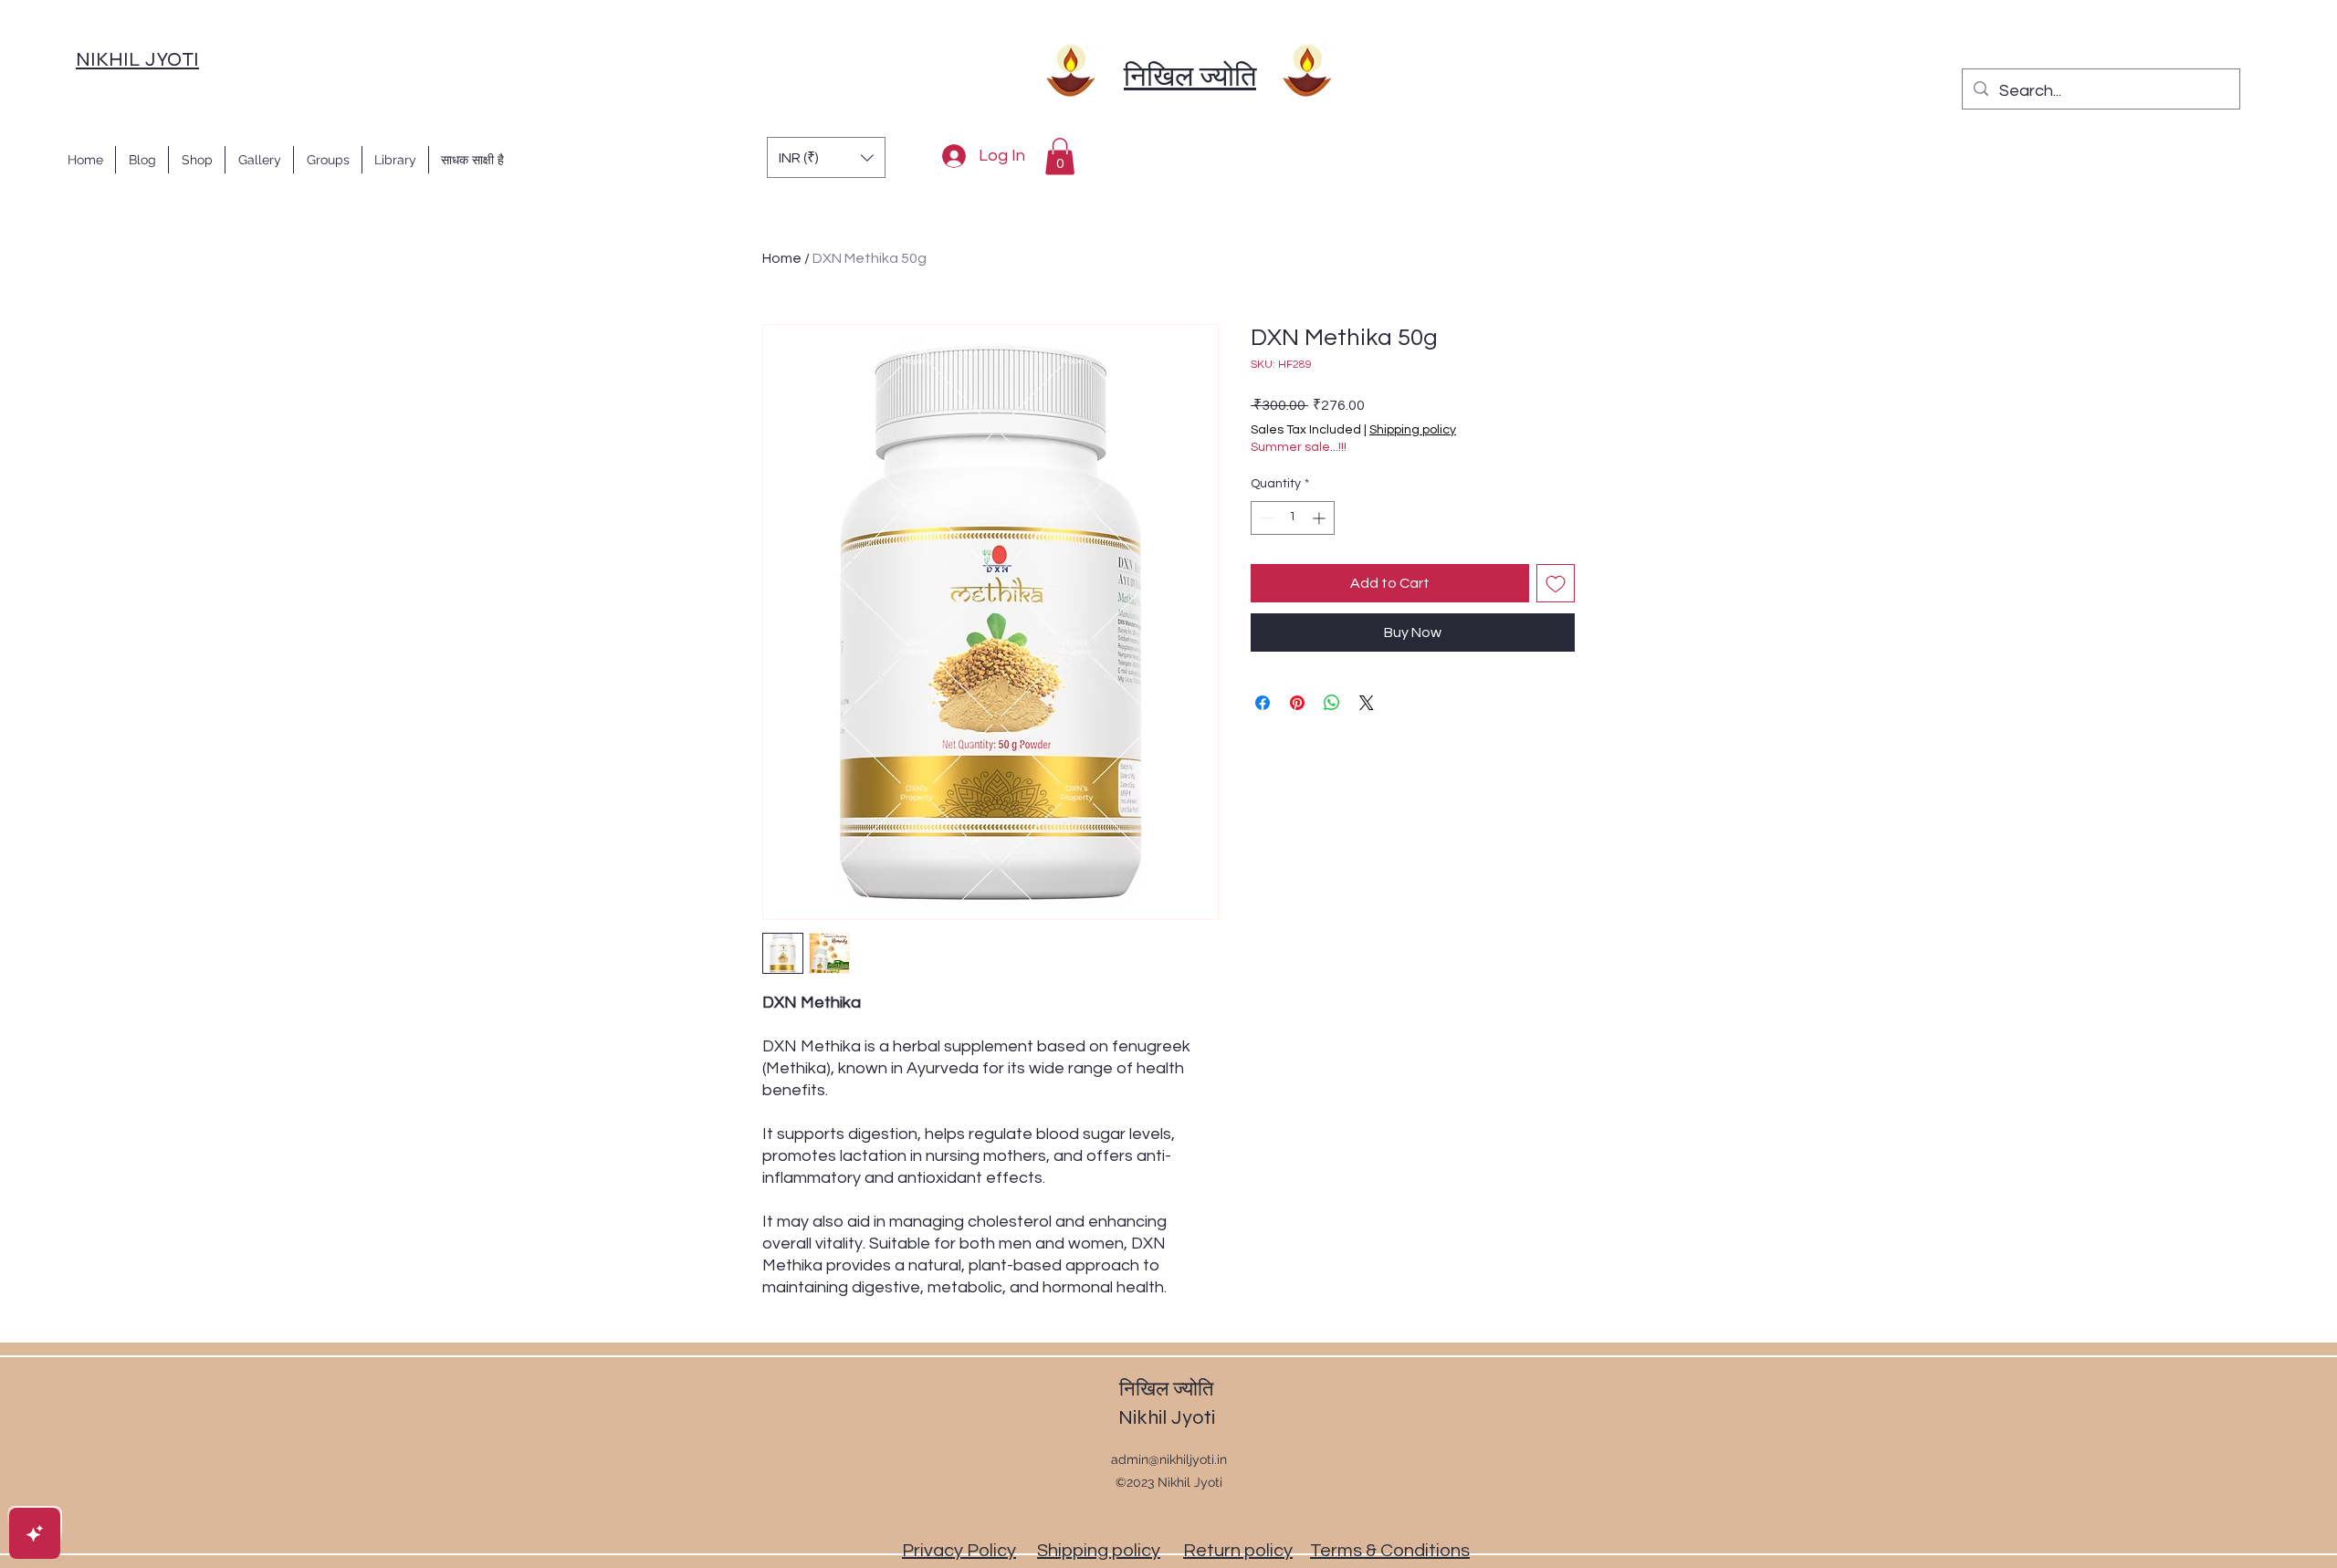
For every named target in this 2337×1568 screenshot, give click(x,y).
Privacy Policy (959, 1551)
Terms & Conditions (1390, 1551)
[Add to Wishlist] (1556, 583)
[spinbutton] (1293, 518)
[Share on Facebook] (1263, 703)
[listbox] (826, 157)
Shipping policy (1413, 430)
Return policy (1238, 1551)
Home (782, 258)
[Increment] (1320, 518)
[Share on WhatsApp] (1332, 703)
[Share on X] (1367, 703)
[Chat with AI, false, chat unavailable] (35, 1533)
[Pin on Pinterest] (1297, 703)
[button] (826, 157)
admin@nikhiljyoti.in (1169, 1459)
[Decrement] (1265, 518)
